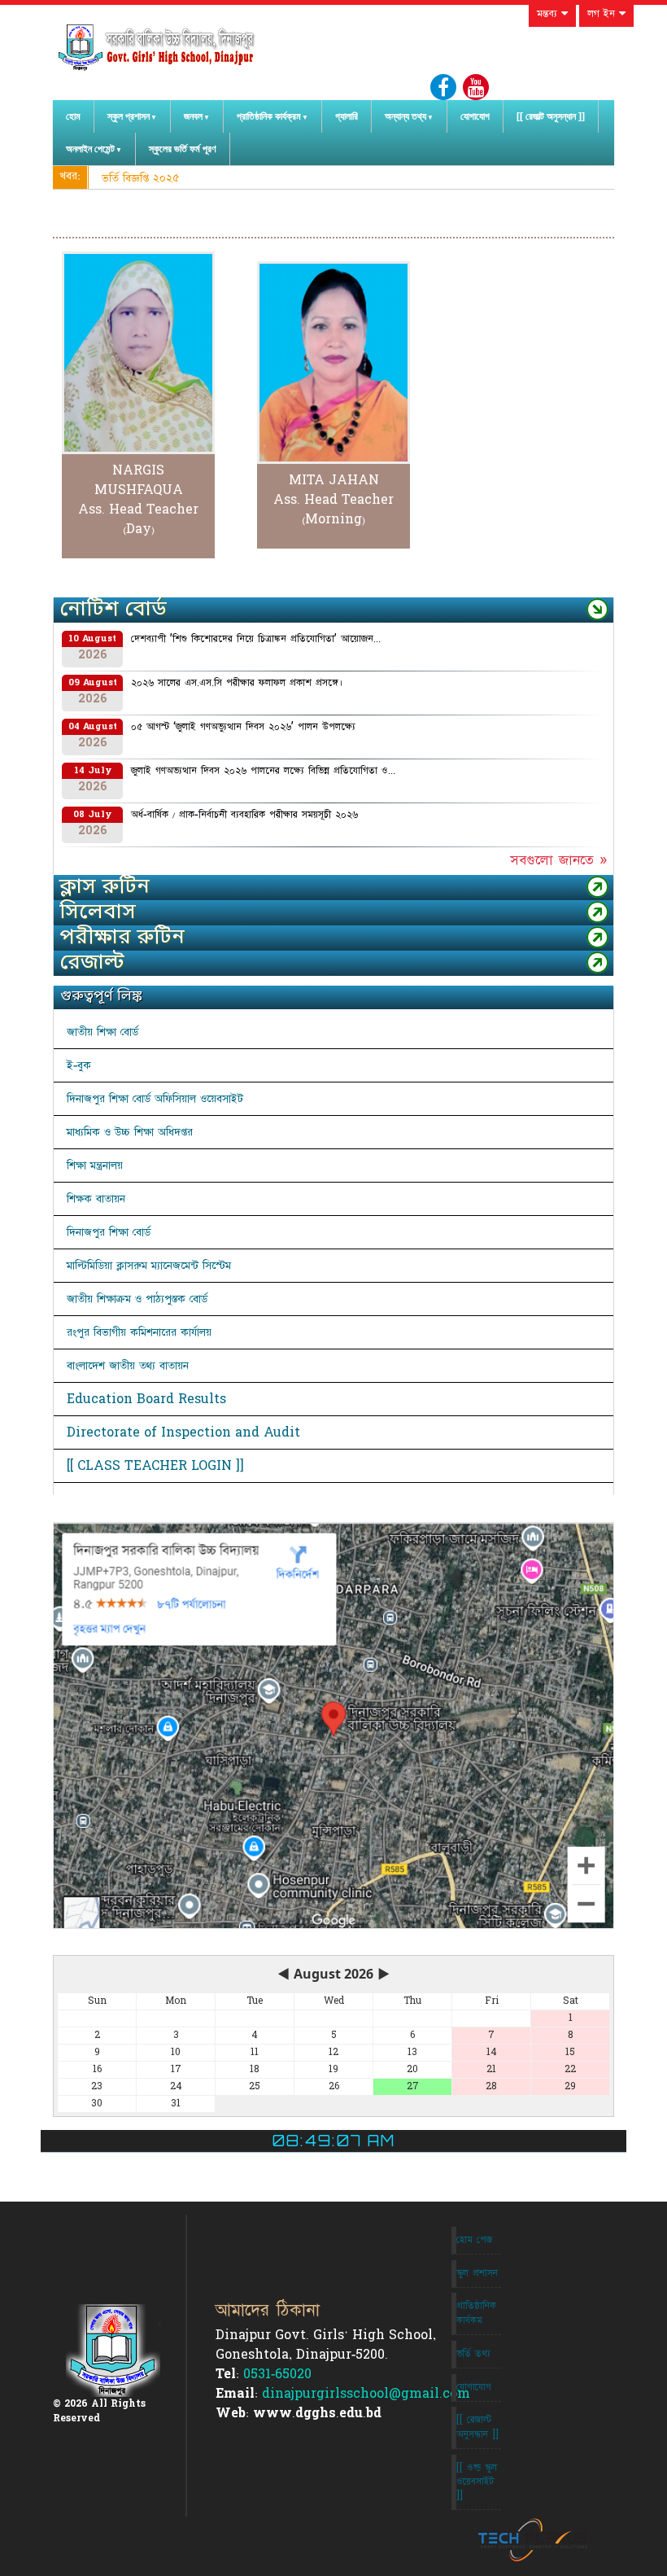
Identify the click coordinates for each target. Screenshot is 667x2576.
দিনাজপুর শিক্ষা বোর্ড (109, 1232)
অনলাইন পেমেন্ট (90, 149)
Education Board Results (146, 1399)
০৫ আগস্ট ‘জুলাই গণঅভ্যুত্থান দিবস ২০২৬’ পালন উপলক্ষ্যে (243, 727)
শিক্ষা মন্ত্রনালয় (95, 1166)
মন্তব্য (549, 14)
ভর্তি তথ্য (473, 2354)
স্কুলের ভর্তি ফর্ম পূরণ (183, 149)
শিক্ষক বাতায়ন (96, 1199)
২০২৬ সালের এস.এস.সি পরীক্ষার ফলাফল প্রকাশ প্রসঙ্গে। (237, 683)
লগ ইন (603, 14)
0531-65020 (277, 2374)
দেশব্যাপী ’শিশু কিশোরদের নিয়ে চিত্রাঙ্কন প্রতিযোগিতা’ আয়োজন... (256, 639)
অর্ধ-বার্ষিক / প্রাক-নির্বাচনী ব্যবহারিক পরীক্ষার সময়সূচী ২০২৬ (244, 815)
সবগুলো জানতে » (558, 860)
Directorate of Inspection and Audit (183, 1432)
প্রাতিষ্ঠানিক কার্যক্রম (269, 116)
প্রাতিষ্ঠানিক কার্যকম (476, 2313)
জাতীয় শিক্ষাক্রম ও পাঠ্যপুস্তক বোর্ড (137, 1299)
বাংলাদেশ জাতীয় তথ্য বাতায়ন (128, 1366)
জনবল (193, 116)
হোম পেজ (474, 2240)
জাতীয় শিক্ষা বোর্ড (102, 1032)
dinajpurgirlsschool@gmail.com (366, 2394)
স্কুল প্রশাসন (129, 116)
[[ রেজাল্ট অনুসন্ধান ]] (551, 116)
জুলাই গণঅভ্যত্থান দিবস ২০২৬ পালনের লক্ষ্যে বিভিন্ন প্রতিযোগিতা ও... (263, 771)
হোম (73, 116)
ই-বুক (79, 1065)
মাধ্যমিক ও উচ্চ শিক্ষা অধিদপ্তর (130, 1132)
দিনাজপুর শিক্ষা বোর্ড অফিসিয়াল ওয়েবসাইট (155, 1099)
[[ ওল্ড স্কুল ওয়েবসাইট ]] (477, 2482)
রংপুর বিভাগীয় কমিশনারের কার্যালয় (139, 1332)
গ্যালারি (347, 116)
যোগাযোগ (475, 116)
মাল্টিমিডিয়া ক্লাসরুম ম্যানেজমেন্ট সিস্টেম (149, 1266)
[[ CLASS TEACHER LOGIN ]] (155, 1466)
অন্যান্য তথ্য (405, 116)
